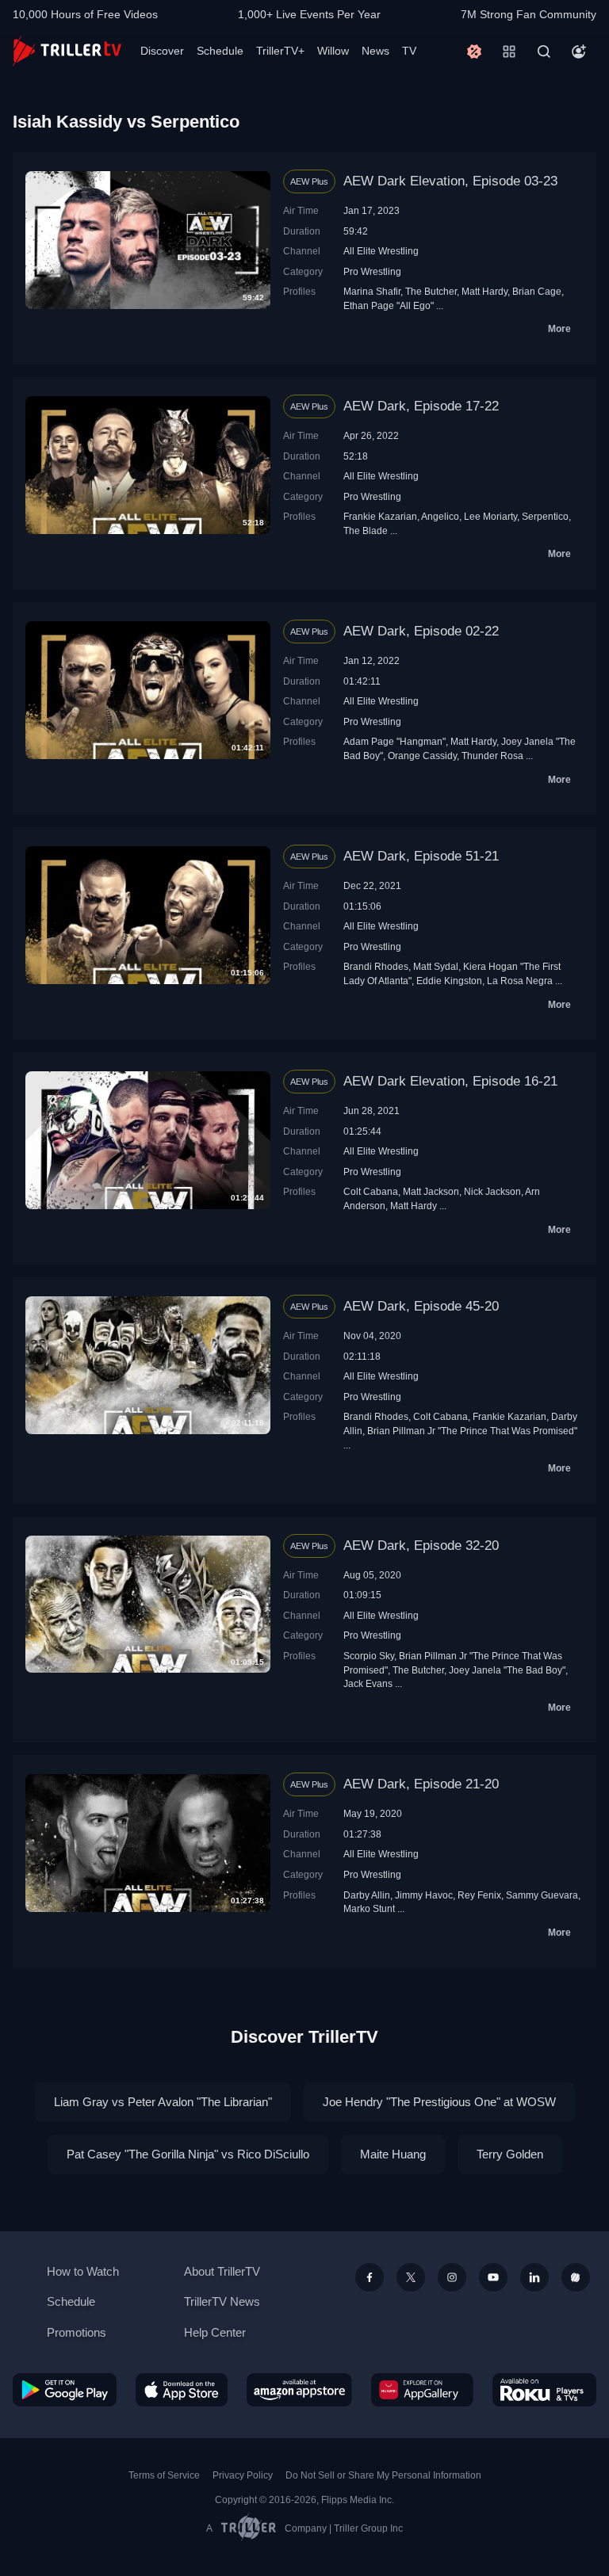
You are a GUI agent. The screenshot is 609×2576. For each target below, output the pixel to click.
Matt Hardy (485, 291)
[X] (411, 2277)
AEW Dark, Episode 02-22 (421, 631)
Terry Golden (510, 2154)
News (375, 51)
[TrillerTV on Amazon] (299, 2390)
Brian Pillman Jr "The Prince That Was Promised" (472, 1431)
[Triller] (576, 2277)
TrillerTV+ (280, 51)
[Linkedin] (534, 2277)
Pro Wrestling (372, 271)
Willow (333, 51)
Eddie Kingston (449, 981)
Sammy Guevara (542, 1895)
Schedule (220, 51)
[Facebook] (370, 2277)
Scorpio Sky (369, 1656)
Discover (162, 51)
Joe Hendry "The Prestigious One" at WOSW (439, 2102)
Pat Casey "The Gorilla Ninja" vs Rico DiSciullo (188, 2154)
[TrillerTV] (67, 51)
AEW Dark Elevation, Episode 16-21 (450, 1081)
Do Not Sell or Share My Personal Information (383, 2475)
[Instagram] (452, 2277)
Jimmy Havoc (424, 1895)
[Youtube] (493, 2277)
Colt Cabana (371, 1191)
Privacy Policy (243, 2475)
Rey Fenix (479, 1895)
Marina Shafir (372, 291)
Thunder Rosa (492, 756)
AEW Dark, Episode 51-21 (421, 856)
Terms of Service (164, 2475)
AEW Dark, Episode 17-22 (421, 406)
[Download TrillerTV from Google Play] (65, 2390)
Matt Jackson (431, 1191)
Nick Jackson (492, 1191)
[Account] (579, 52)
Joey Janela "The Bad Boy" (507, 1670)
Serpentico (545, 516)
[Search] (544, 52)
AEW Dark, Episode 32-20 (421, 1546)
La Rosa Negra (520, 981)
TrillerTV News (222, 2301)
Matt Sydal (436, 966)
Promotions (77, 2332)
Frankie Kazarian (380, 516)
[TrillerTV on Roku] (544, 2390)
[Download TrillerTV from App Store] (182, 2390)
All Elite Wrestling (381, 251)
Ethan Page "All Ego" (389, 305)
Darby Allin (367, 1895)
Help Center (215, 2332)
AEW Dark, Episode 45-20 (421, 1306)
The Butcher (431, 291)
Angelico (440, 516)
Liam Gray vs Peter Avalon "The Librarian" (163, 2102)
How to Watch (83, 2271)
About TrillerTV (222, 2271)
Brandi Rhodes (376, 966)
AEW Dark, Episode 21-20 (421, 1784)
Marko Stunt (369, 1908)
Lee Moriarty (490, 516)
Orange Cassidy (422, 756)
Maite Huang (393, 2154)
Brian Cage (537, 291)
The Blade (366, 530)
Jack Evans (368, 1683)
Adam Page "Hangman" (395, 741)
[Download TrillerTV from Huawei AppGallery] (422, 2390)
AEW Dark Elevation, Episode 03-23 (450, 181)
